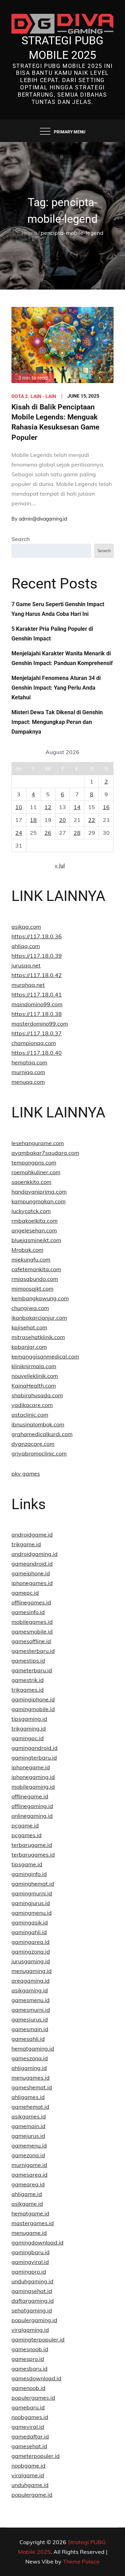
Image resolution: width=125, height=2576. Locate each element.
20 (62, 820)
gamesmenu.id (31, 2000)
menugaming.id (32, 1971)
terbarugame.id (32, 1845)
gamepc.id (25, 1593)
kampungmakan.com (39, 1201)
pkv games (26, 1473)
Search (21, 539)
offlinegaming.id (32, 1806)
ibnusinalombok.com (38, 1424)
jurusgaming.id (31, 1961)
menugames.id (31, 2078)
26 (48, 833)
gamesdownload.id (36, 2378)
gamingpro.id (29, 2272)
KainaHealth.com (34, 1386)
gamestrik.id (28, 1680)
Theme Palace (81, 2561)
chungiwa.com (30, 1308)
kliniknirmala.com (34, 1366)
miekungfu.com (31, 1259)
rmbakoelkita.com (35, 1221)
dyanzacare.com (33, 1444)
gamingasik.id (30, 1922)
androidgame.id (32, 1534)
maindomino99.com (37, 1004)
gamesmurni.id (31, 2010)
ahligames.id (28, 2097)
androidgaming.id (35, 1554)
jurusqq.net (26, 965)
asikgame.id (27, 2204)
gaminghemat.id (33, 1884)
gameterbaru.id (32, 1670)
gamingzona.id (31, 1951)
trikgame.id (26, 1544)
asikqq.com (26, 927)
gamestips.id (28, 1661)
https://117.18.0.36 (37, 936)
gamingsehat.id (32, 2291)
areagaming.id (31, 1981)
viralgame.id (28, 2475)
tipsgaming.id (29, 1719)
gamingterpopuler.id (38, 2339)
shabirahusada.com (37, 1395)
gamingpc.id (28, 1738)
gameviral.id (28, 2427)
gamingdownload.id (37, 2242)
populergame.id (32, 2495)
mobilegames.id (32, 1622)
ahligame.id (27, 2194)
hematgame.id (30, 2213)
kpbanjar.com (29, 1347)
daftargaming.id (33, 2301)
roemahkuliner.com (36, 1172)
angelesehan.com (34, 1230)
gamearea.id (28, 2184)
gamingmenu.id (32, 1913)
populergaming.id (34, 2320)
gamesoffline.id (31, 1641)
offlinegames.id (31, 1602)
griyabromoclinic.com (39, 1453)
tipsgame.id (27, 1864)
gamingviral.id (30, 2262)
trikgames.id (28, 1690)
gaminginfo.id (29, 1874)
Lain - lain (43, 396)
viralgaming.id (30, 2330)
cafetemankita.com (36, 1269)
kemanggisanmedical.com (45, 1356)
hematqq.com (29, 1062)
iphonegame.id (31, 1767)
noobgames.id (30, 2417)
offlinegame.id (30, 1796)
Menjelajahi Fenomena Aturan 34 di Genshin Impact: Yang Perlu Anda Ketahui (56, 688)
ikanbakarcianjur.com (39, 1318)
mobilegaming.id (33, 1787)
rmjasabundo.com (35, 1279)
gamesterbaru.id (33, 1651)
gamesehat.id (29, 2446)
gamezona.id (28, 2155)
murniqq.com (28, 1072)
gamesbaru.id (30, 2369)
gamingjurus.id (31, 1903)
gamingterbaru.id (34, 1758)
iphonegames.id (32, 1583)
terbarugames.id (33, 1854)
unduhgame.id (30, 2485)
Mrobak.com (27, 1250)
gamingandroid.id (35, 1748)
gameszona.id (30, 2058)
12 (48, 807)
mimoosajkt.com (32, 1289)
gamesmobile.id (32, 1631)
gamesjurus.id (30, 2019)
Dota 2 (20, 396)
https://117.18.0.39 (37, 956)
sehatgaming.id (32, 2310)
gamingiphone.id (33, 1699)
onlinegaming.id (32, 1816)
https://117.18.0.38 (37, 1014)
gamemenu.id (29, 2145)
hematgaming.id (33, 2048)
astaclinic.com (30, 1415)
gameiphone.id (31, 1573)
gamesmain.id (30, 2029)
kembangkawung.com (40, 1298)
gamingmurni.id (32, 1893)
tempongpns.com (34, 1162)
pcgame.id (25, 1825)
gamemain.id (28, 2126)
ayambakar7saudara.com (45, 1153)
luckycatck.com (31, 1211)
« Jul (60, 865)
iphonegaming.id (33, 1777)
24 (19, 833)
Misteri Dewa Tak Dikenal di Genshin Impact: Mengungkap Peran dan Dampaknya (57, 722)
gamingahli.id (29, 1932)
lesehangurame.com (38, 1143)
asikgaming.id (30, 1990)
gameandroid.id (32, 1564)
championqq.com (34, 1043)
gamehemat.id (30, 2107)
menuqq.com (28, 1082)
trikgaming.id (29, 1728)
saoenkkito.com (31, 1182)
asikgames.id (29, 2116)
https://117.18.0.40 (37, 1053)
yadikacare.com (32, 1405)
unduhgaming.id (32, 2281)
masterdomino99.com (40, 1024)
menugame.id (29, 2233)
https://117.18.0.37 (37, 1033)
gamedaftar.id (30, 2436)
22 (92, 820)
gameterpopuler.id (36, 2456)
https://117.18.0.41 (37, 994)
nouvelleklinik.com (35, 1376)
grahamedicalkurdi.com (42, 1434)
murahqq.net (28, 985)
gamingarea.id (31, 1942)
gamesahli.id (28, 2039)
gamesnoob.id (30, 2349)
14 (77, 807)
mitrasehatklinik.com (38, 1337)
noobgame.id (28, 2466)
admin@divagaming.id (43, 519)
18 (33, 820)
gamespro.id (28, 2359)
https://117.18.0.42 (37, 975)
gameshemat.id (32, 2087)
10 (19, 807)
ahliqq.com (26, 946)
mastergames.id (33, 2223)
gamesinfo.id (28, 1612)
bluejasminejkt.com (36, 1240)
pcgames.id (27, 1835)
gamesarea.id (30, 2175)
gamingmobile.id (33, 1709)
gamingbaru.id (31, 2252)
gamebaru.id (28, 2407)
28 (77, 833)
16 (106, 807)
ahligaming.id (29, 2068)
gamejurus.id (28, 2136)
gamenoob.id (28, 2388)
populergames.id (33, 2398)
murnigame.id (29, 2165)
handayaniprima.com (39, 1192)
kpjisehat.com (29, 1327)
